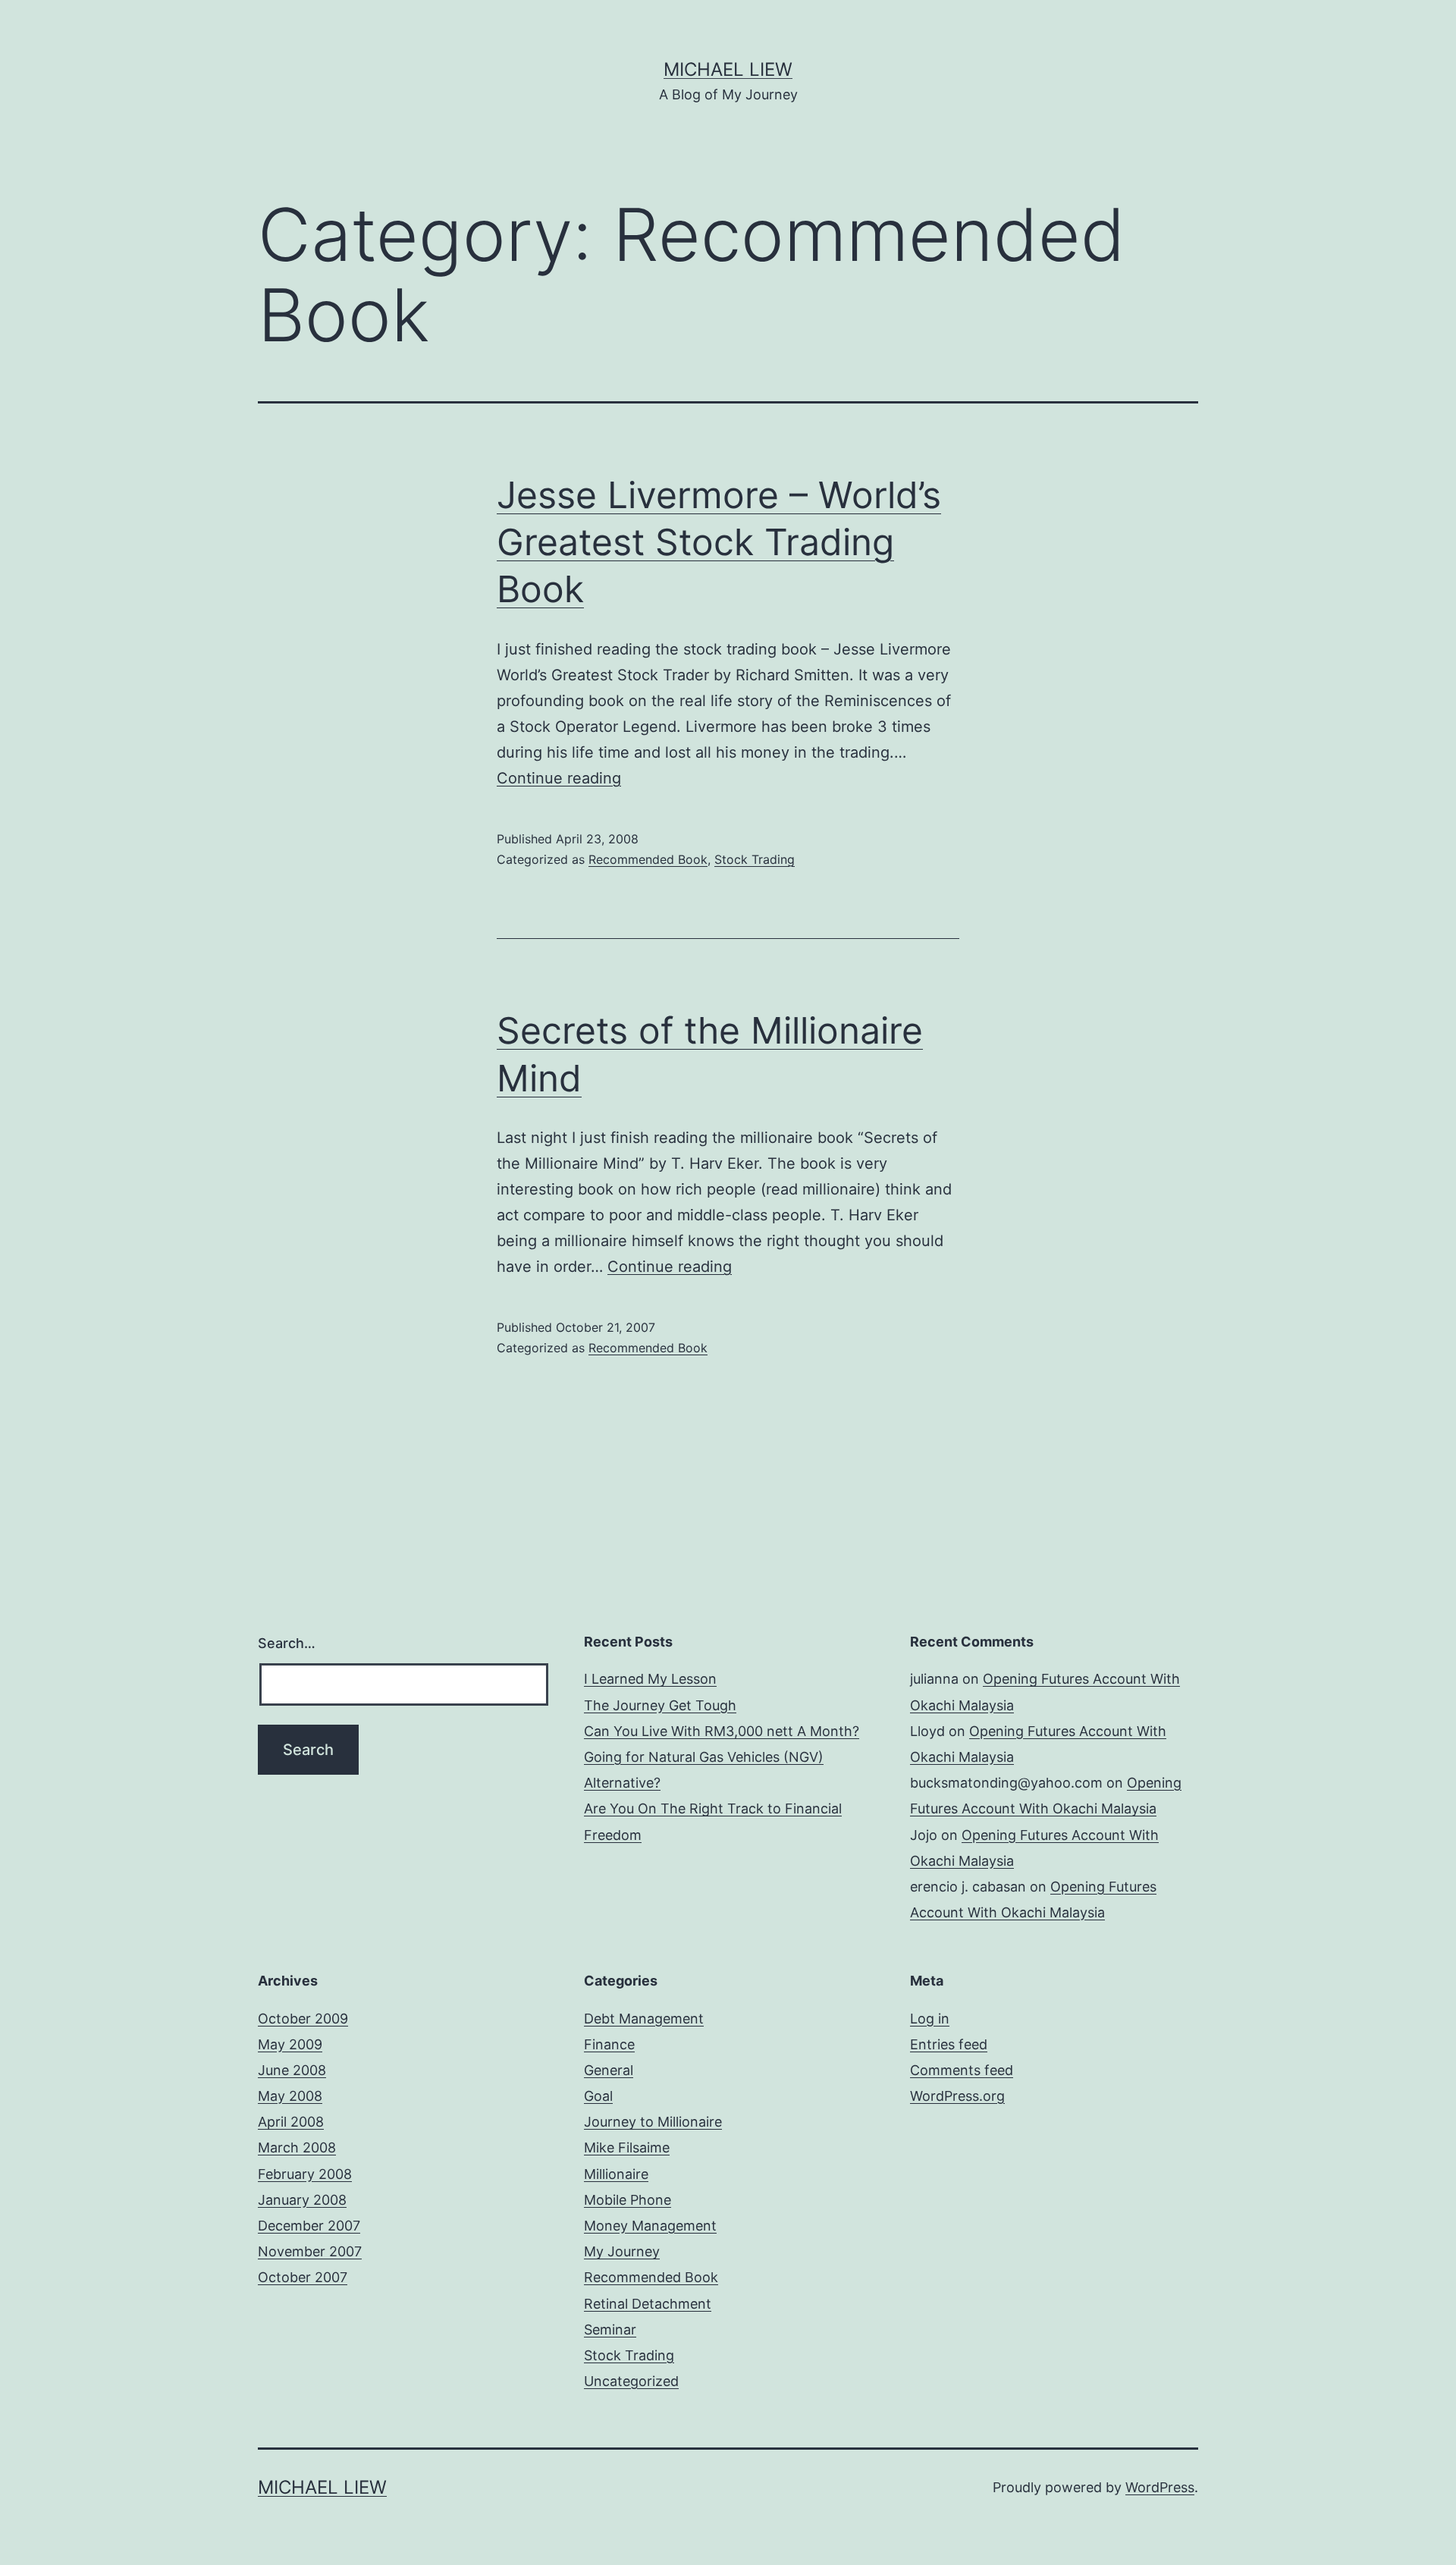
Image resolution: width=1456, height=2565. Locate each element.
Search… (287, 1643)
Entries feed (949, 2044)
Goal (598, 2096)
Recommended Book (648, 859)
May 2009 (290, 2044)
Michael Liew (728, 69)
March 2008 (297, 2147)
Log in (930, 2019)
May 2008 (290, 2096)
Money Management (650, 2226)
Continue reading (559, 778)
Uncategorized (631, 2381)
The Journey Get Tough (660, 1705)
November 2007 (310, 2251)
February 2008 (305, 2174)
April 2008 (291, 2122)
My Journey (622, 2251)
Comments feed (962, 2070)
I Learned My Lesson (650, 1679)
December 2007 (309, 2226)
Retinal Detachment (648, 2304)
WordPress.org (957, 2096)
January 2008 (302, 2200)
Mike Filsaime (627, 2147)
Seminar (610, 2330)
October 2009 (303, 2019)
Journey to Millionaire (653, 2122)
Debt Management (644, 2019)
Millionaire (616, 2174)
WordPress (1160, 2487)
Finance (609, 2044)
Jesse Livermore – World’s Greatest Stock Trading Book (719, 542)
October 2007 (303, 2277)
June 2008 (292, 2070)
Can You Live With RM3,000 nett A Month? (722, 1731)
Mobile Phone (628, 2200)
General (609, 2070)
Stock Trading (755, 859)
